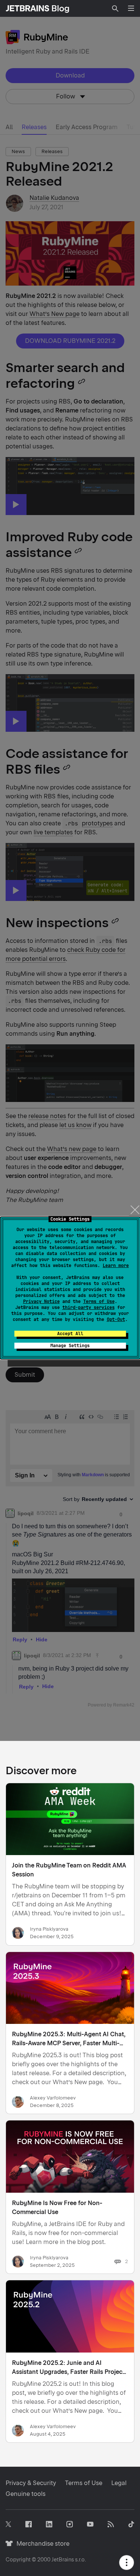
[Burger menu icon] (131, 8)
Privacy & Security (31, 2483)
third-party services (88, 1307)
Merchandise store (41, 2544)
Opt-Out (116, 1319)
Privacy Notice (41, 1301)
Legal (119, 2483)
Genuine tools (26, 2494)
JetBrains (63, 2560)
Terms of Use (99, 1301)
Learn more (116, 1266)
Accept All (70, 1334)
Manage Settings (70, 1346)
